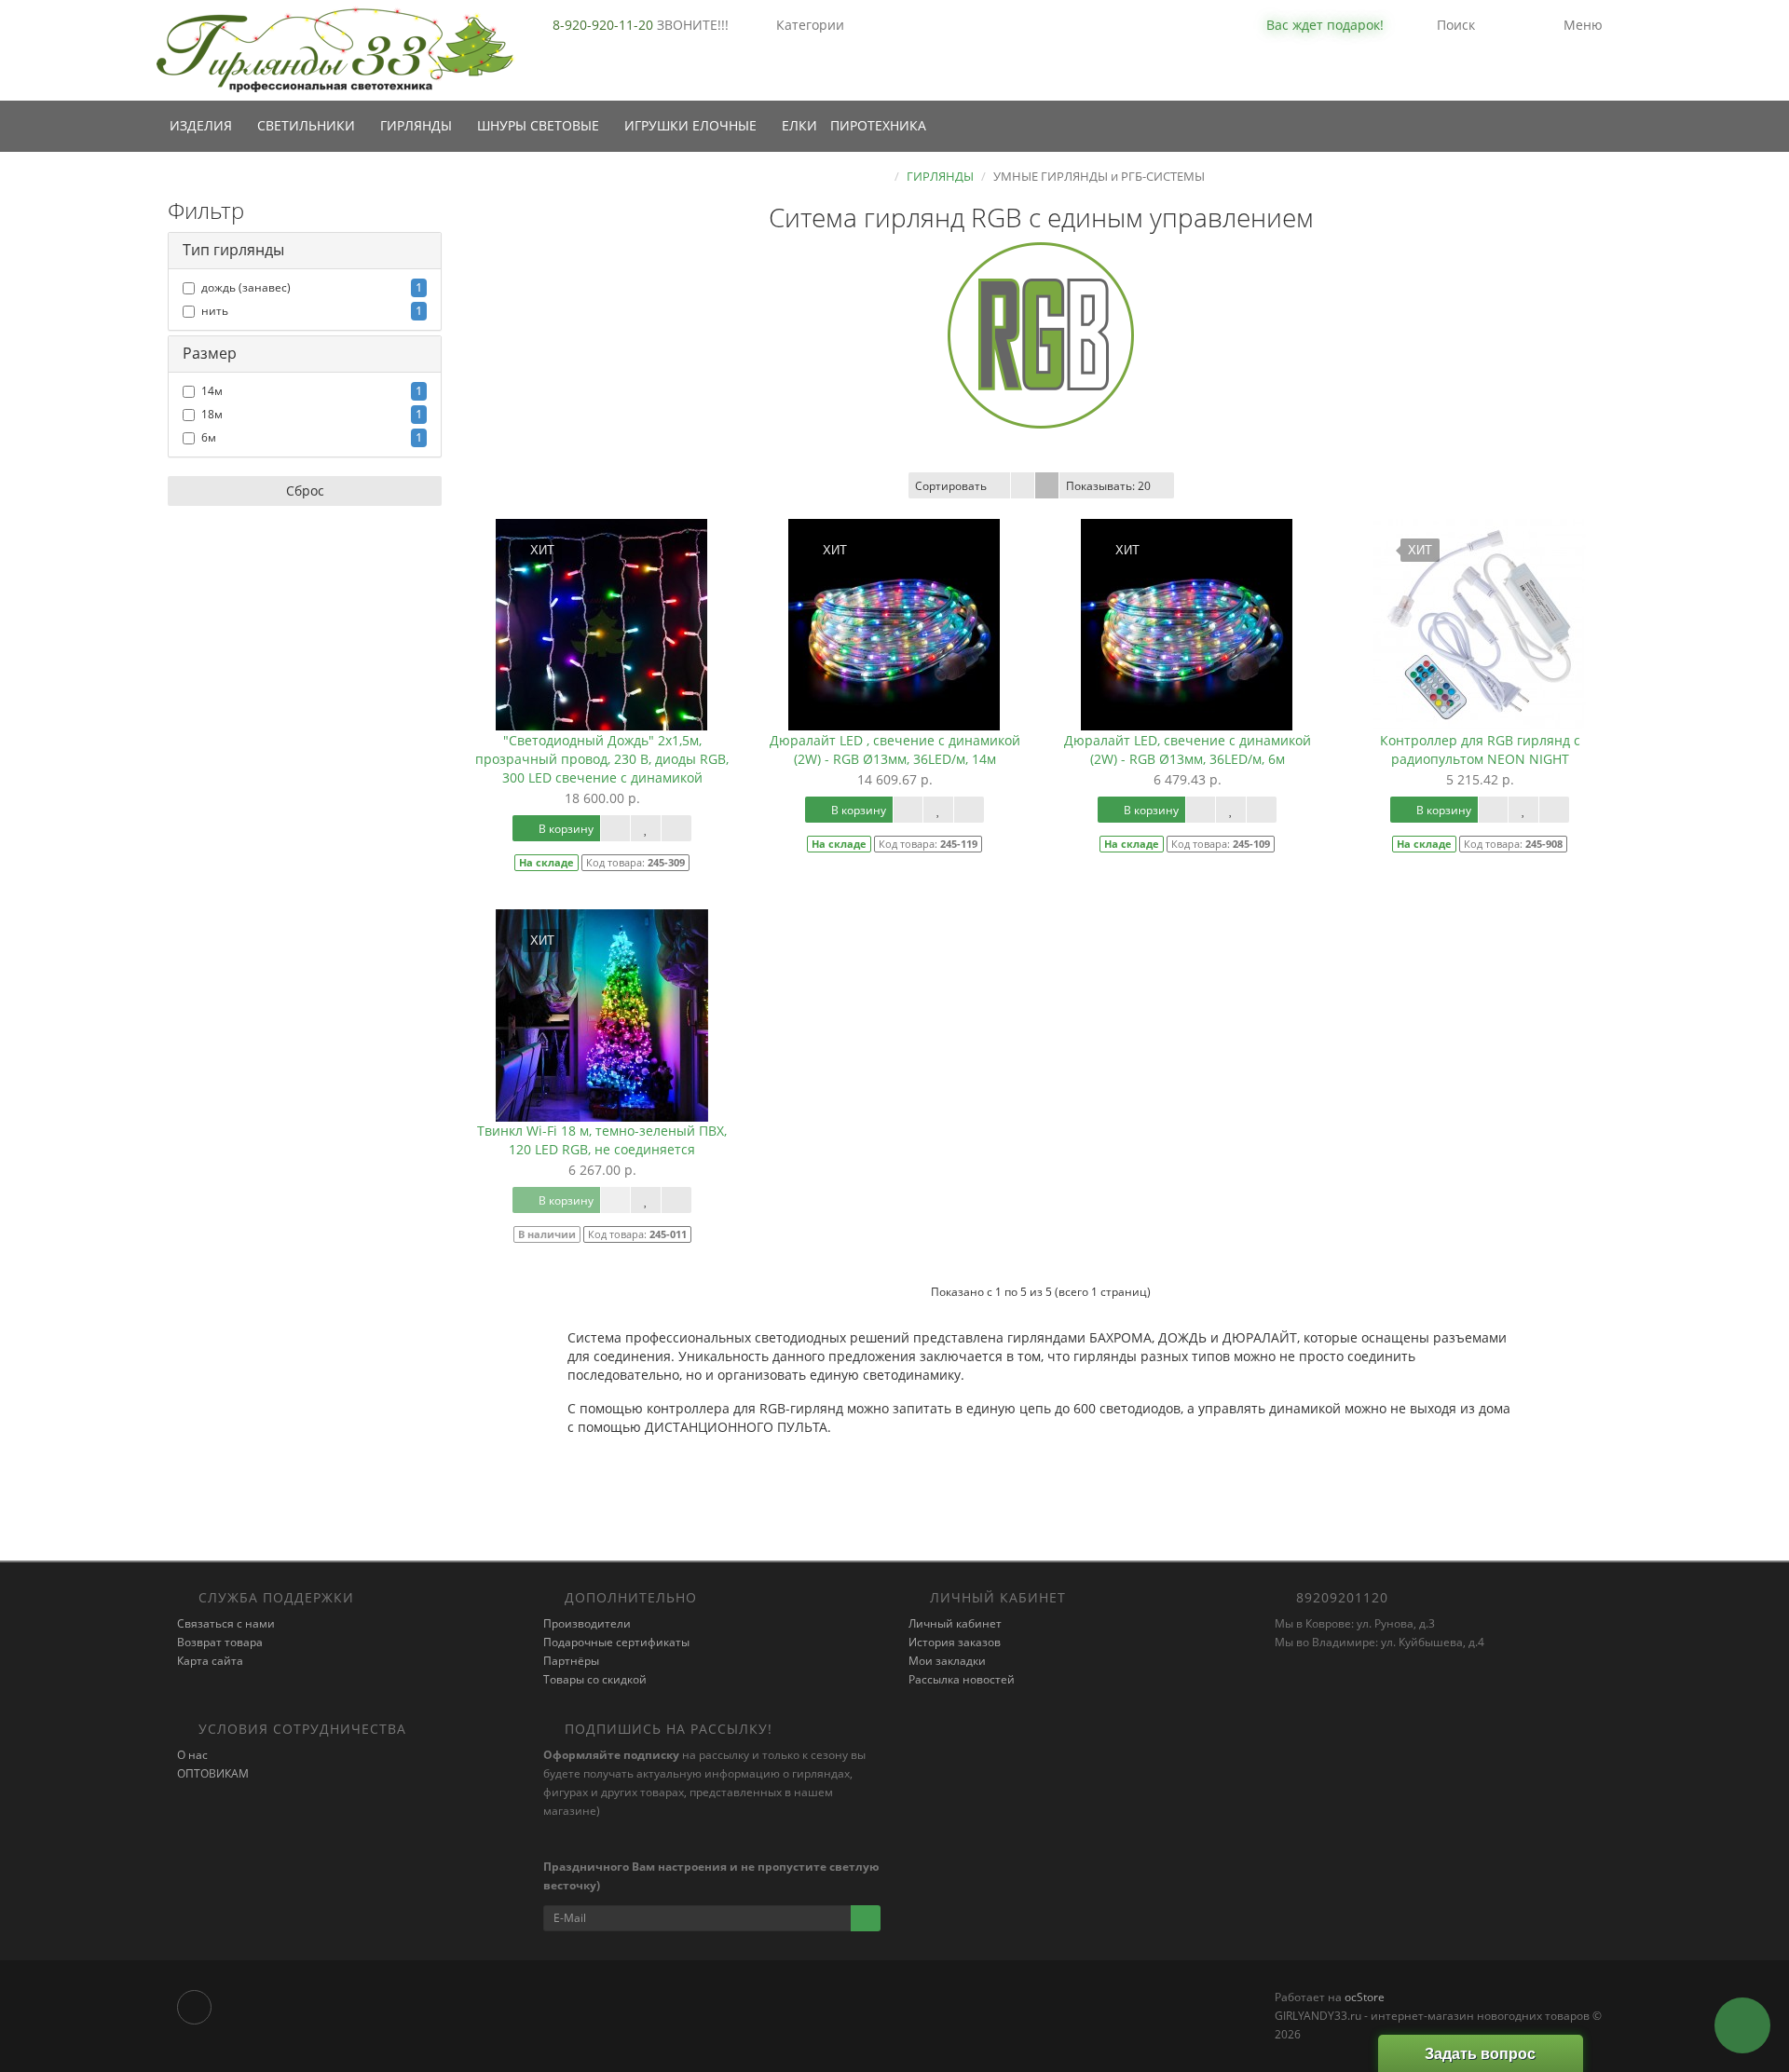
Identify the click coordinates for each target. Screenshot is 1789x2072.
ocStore (1365, 1997)
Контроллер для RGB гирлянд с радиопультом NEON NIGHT (1480, 750)
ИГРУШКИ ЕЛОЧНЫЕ (692, 125)
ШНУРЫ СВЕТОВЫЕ (540, 125)
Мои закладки (947, 1661)
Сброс (305, 491)
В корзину (565, 829)
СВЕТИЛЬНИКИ (308, 125)
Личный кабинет (955, 1623)
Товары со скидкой (595, 1679)
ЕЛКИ (799, 125)
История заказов (955, 1642)
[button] (1313, 26)
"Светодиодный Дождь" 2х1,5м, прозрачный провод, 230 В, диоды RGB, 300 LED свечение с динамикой (602, 759)
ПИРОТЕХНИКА (878, 125)
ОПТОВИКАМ (213, 1773)
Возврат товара (220, 1642)
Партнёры (571, 1661)
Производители (587, 1623)
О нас (192, 1755)
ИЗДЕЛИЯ (203, 125)
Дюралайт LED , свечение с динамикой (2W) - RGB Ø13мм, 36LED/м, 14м (895, 750)
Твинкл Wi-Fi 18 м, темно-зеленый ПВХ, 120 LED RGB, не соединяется (602, 1140)
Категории (810, 25)
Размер (210, 353)
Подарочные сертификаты (616, 1642)
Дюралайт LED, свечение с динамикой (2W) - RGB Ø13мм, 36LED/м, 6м (1188, 750)
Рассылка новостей (962, 1679)
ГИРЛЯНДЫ (418, 125)
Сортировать (951, 486)
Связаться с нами (226, 1623)
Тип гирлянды (233, 250)
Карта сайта (210, 1661)
